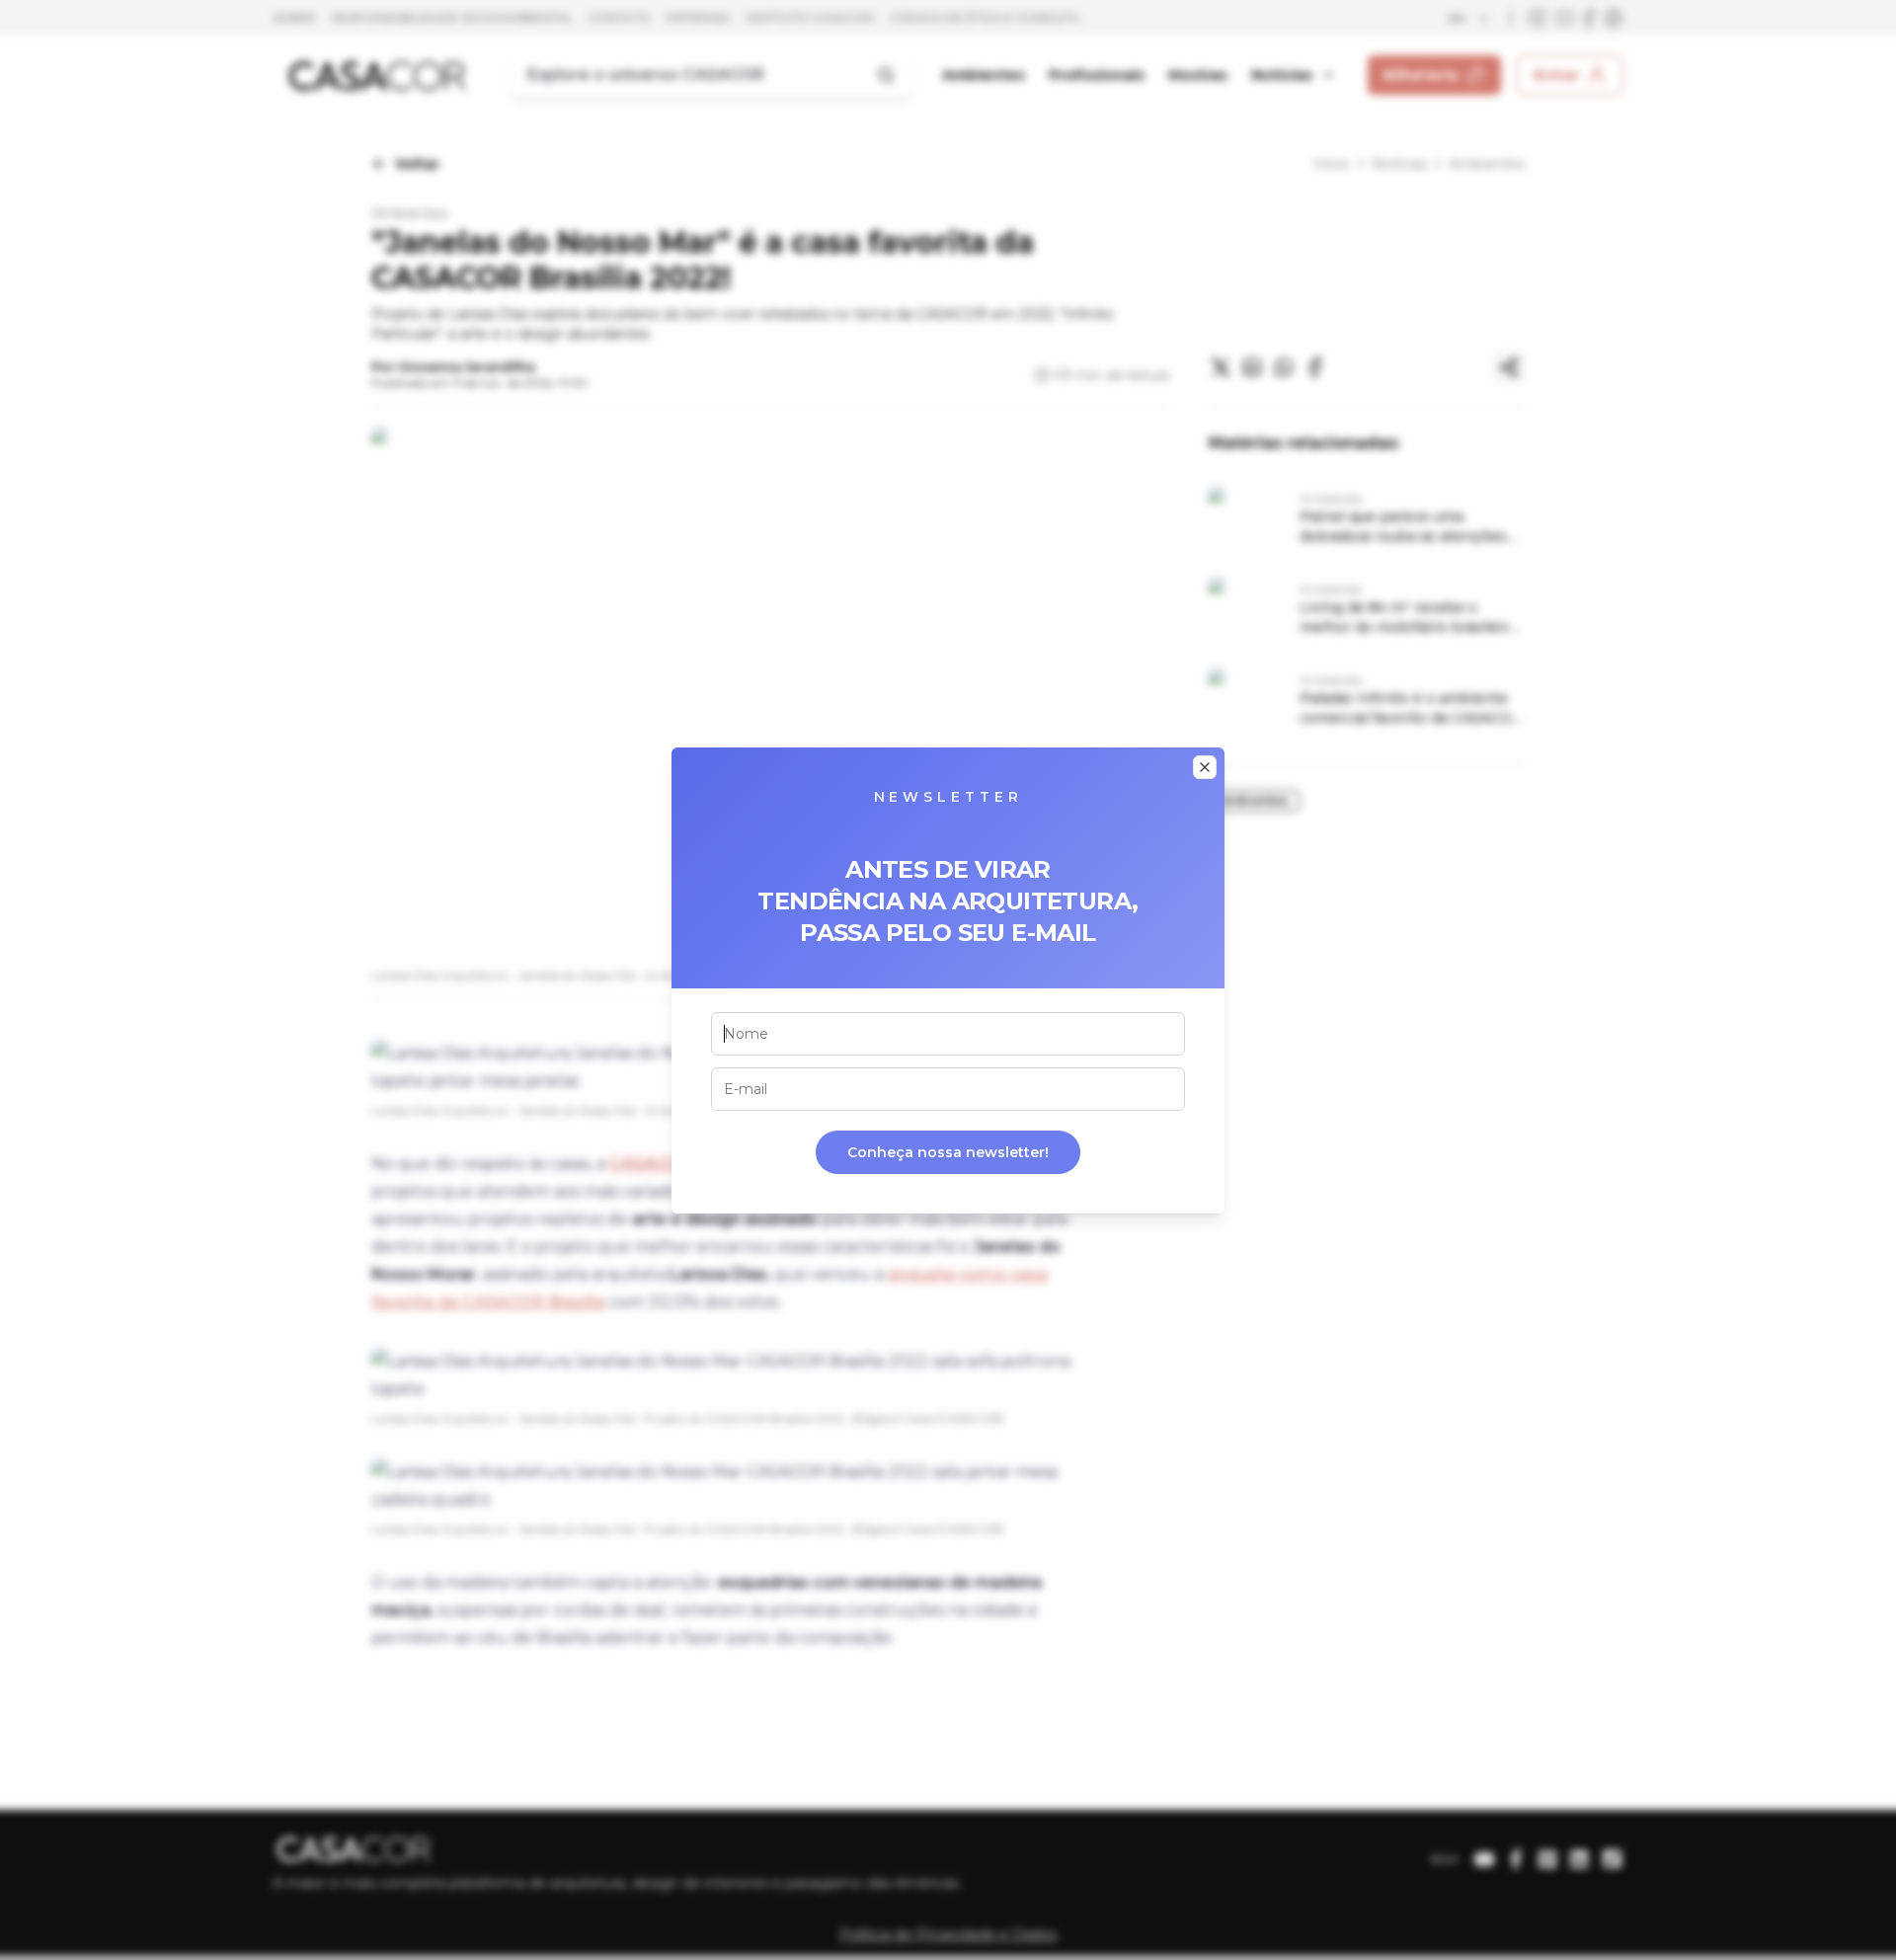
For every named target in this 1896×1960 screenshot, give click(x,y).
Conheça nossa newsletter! (948, 1152)
